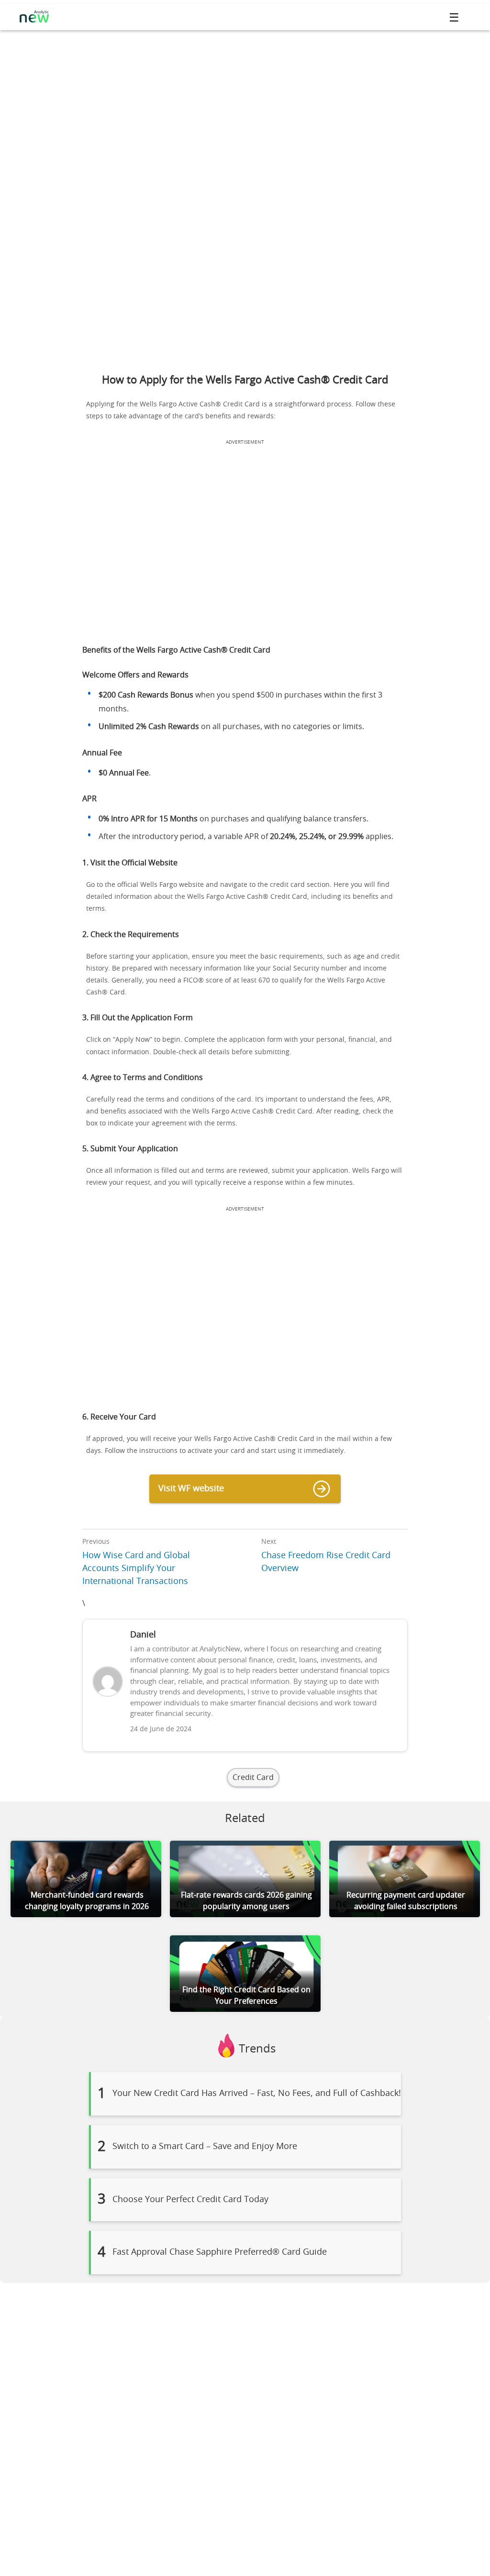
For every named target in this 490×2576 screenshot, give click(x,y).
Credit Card (253, 1778)
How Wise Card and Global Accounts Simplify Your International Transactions (136, 1569)
